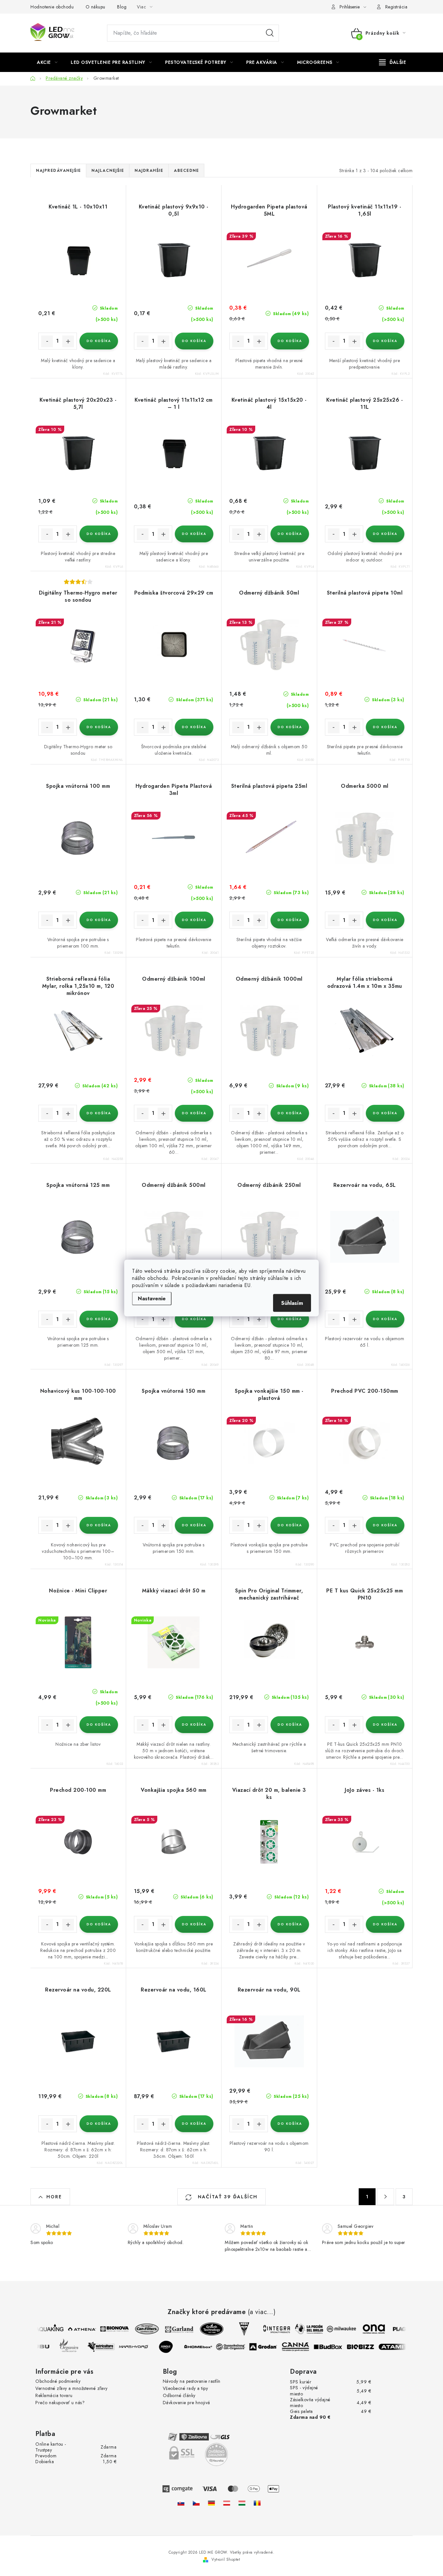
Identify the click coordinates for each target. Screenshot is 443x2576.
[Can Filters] (139, 2329)
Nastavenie (152, 1299)
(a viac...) (262, 2312)
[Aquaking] (42, 2329)
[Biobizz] (368, 2347)
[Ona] (366, 2329)
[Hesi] (236, 2329)
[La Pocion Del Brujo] (301, 2329)
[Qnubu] (44, 2347)
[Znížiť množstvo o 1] (47, 341)
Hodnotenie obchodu (52, 7)
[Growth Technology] (204, 2329)
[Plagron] (399, 2329)
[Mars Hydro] (141, 2347)
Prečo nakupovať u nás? (60, 2403)
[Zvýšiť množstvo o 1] (68, 341)
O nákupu (96, 7)
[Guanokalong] (239, 2347)
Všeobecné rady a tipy (186, 2388)
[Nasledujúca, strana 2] (386, 2197)
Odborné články (179, 2395)
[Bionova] (107, 2329)
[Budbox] (336, 2347)
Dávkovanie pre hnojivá (186, 2403)
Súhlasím (292, 1303)
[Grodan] (271, 2347)
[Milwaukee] (334, 2329)
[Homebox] (206, 2347)
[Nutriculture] (109, 2347)
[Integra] (269, 2329)
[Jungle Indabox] (174, 2347)
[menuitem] (47, 62)
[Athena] (74, 2329)
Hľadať (270, 33)
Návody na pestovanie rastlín (192, 2381)
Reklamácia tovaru (54, 2395)
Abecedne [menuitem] (186, 171)
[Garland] (172, 2329)
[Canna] (304, 2347)
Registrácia (396, 7)
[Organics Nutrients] (77, 2347)
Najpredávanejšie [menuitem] (58, 171)
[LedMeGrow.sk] (181, 2503)
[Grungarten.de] (211, 2503)
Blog (122, 7)
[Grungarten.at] (227, 2503)
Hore (54, 2197)
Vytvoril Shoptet (226, 2559)
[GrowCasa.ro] (257, 2503)
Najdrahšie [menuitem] (149, 171)
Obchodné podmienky (58, 2381)
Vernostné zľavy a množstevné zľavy (71, 2388)
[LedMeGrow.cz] (196, 2503)
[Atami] (401, 2347)
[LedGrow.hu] (242, 2503)
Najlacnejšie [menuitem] (108, 171)
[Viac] (393, 62)
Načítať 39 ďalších (227, 2197)
